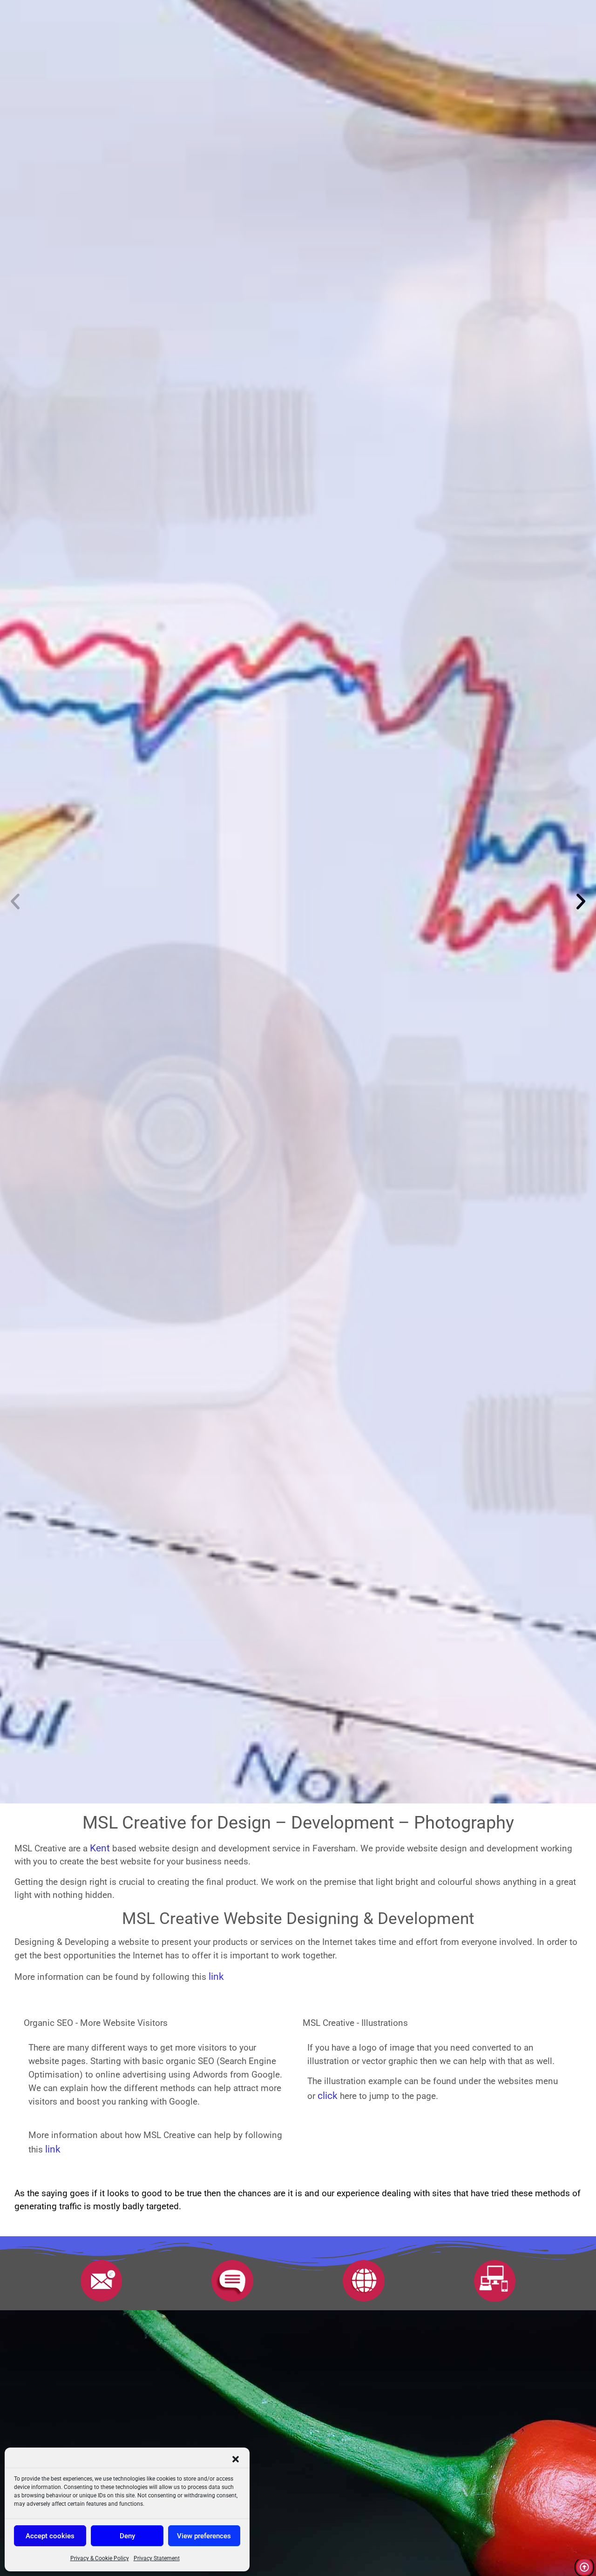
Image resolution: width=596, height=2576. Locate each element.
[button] (236, 2459)
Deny (127, 2536)
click (329, 2095)
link (216, 1976)
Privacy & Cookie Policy (100, 2558)
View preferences (204, 2536)
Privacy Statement (157, 2558)
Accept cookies (50, 2536)
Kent (100, 1848)
